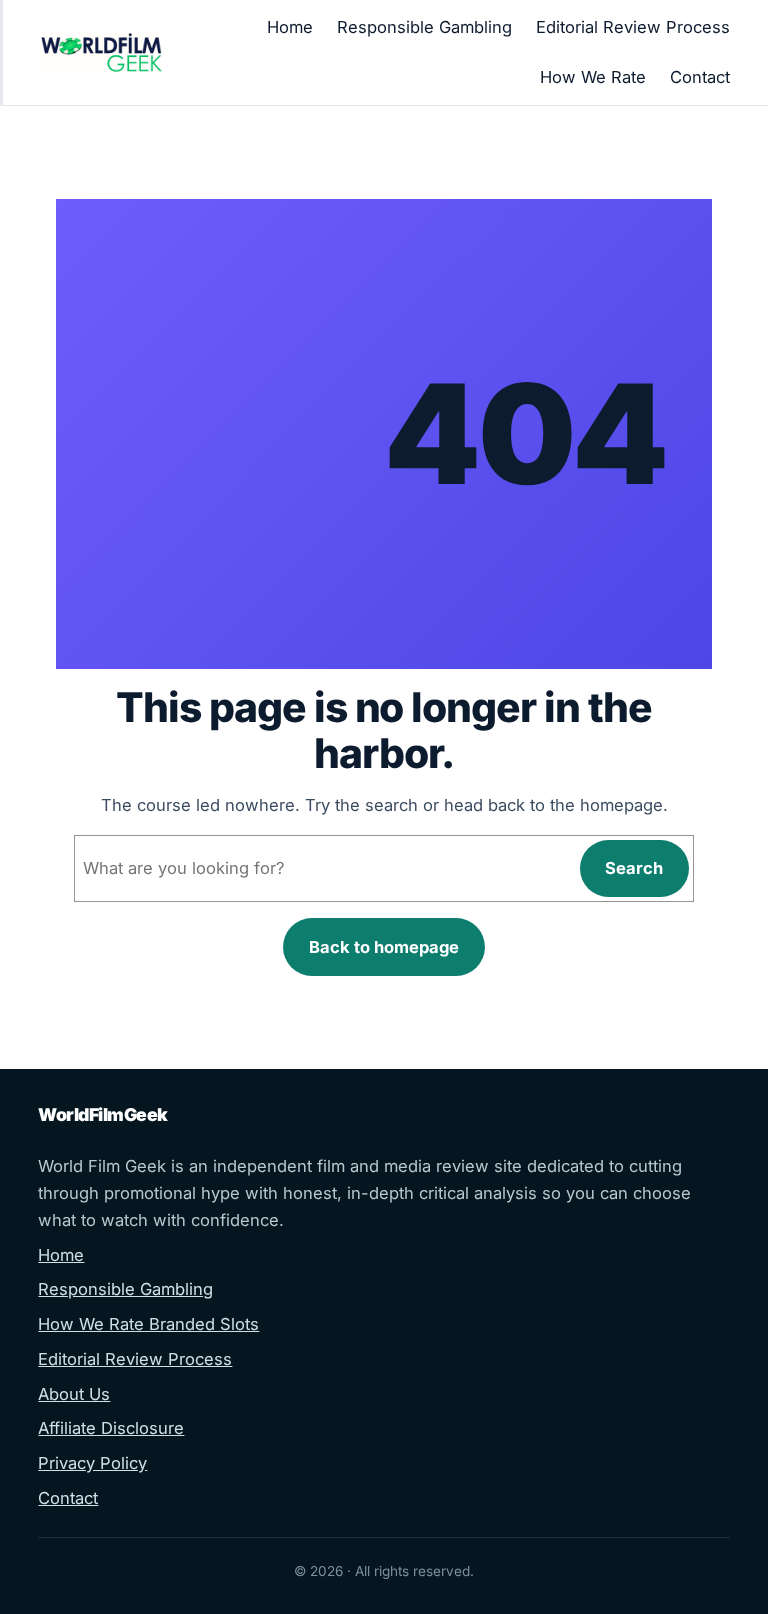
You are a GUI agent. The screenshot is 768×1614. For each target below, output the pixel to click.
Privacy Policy (92, 1463)
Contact (68, 1498)
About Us (74, 1394)
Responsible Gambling (125, 1289)
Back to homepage (384, 947)
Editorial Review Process (135, 1359)
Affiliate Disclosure (111, 1428)
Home (61, 1255)
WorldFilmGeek (102, 1114)
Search (634, 868)
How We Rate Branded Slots (148, 1324)
